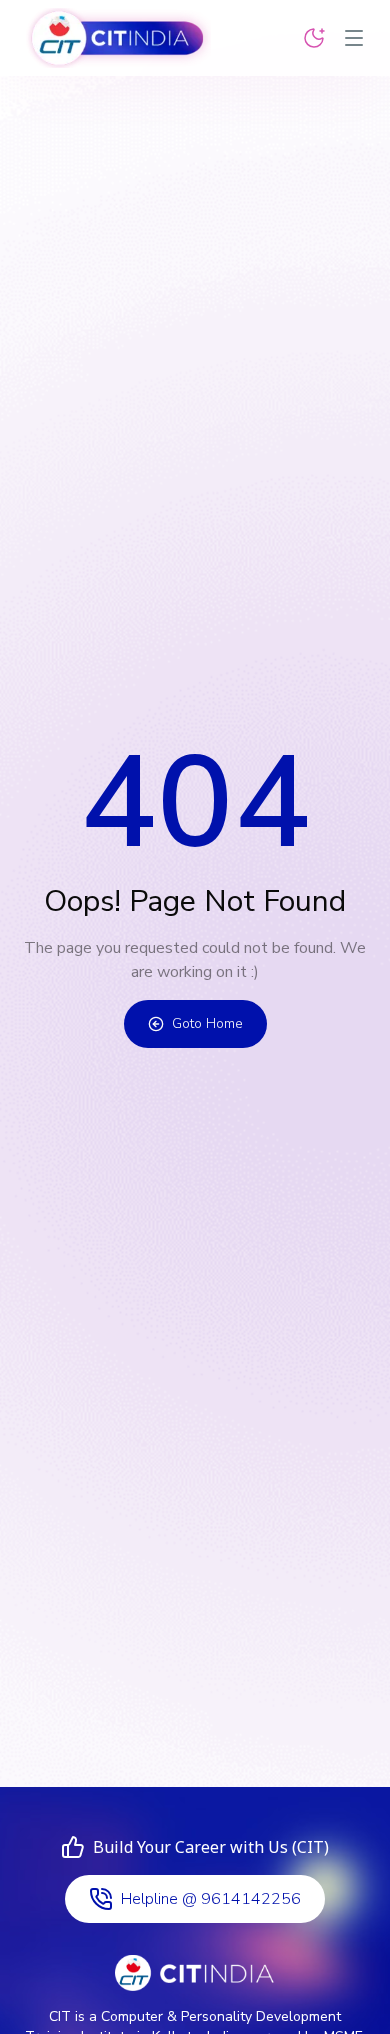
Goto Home (207, 1023)
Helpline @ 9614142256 (211, 1899)
